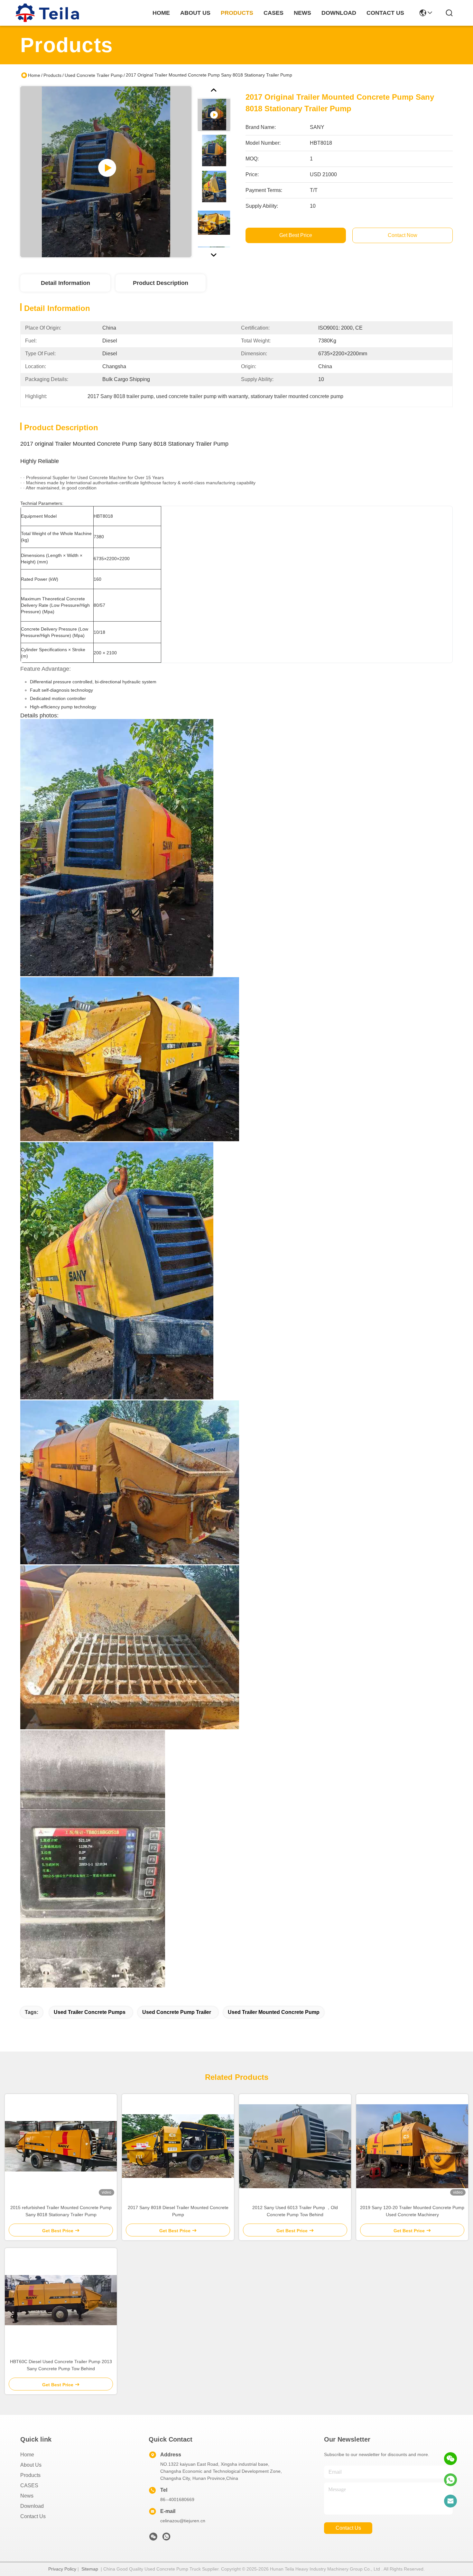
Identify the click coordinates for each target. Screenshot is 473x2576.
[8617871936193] (450, 2480)
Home (161, 13)
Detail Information (65, 283)
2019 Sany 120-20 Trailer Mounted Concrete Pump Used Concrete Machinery (412, 2211)
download (339, 13)
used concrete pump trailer (177, 2012)
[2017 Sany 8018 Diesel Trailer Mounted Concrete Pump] (178, 2146)
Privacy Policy (62, 2569)
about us (195, 13)
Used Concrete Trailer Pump (94, 75)
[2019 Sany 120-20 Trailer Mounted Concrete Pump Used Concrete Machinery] (412, 2146)
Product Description (161, 283)
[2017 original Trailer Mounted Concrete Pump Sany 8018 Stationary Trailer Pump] (106, 172)
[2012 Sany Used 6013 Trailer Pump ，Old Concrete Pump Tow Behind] (295, 2146)
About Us (31, 2465)
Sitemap (90, 2569)
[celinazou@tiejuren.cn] (450, 2501)
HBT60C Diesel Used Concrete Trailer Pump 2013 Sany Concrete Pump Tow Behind (61, 2365)
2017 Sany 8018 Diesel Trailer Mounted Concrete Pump (178, 2211)
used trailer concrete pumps (90, 2012)
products (237, 13)
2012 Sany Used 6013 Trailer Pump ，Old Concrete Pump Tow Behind (295, 2211)
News (27, 2496)
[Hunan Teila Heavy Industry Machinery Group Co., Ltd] (48, 13)
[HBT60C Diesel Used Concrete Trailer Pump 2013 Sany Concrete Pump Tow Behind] (61, 2300)
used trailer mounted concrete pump (274, 2012)
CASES (29, 2485)
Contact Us (33, 2516)
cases (274, 13)
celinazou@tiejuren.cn (183, 2521)
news (302, 13)
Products (52, 75)
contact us (385, 13)
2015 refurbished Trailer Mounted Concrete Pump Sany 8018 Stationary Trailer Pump (61, 2211)
